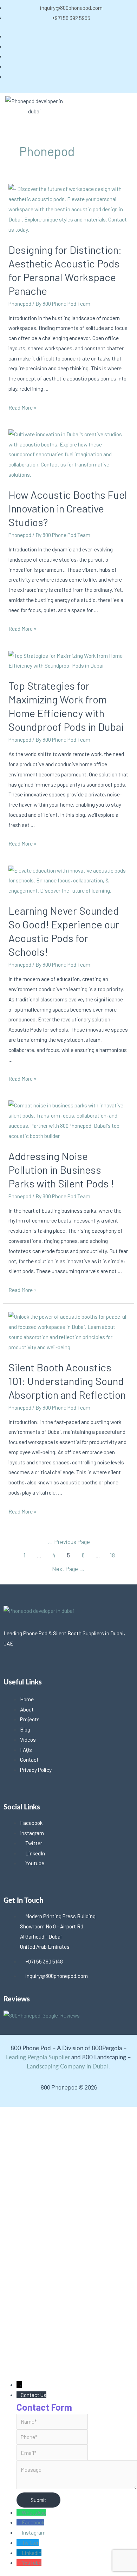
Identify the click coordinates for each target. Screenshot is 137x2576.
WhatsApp (34, 2512)
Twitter (30, 2542)
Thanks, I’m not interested (68, 2368)
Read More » (22, 407)
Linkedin (32, 2553)
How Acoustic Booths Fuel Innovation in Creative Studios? (68, 508)
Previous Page (68, 1542)
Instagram (34, 2532)
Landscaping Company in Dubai (67, 2067)
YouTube (32, 2562)
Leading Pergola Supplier (38, 2057)
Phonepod (20, 303)
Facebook (33, 2522)
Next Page (68, 1569)
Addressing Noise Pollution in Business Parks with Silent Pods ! (61, 1170)
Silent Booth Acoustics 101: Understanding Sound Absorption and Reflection (67, 1381)
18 (112, 1555)
